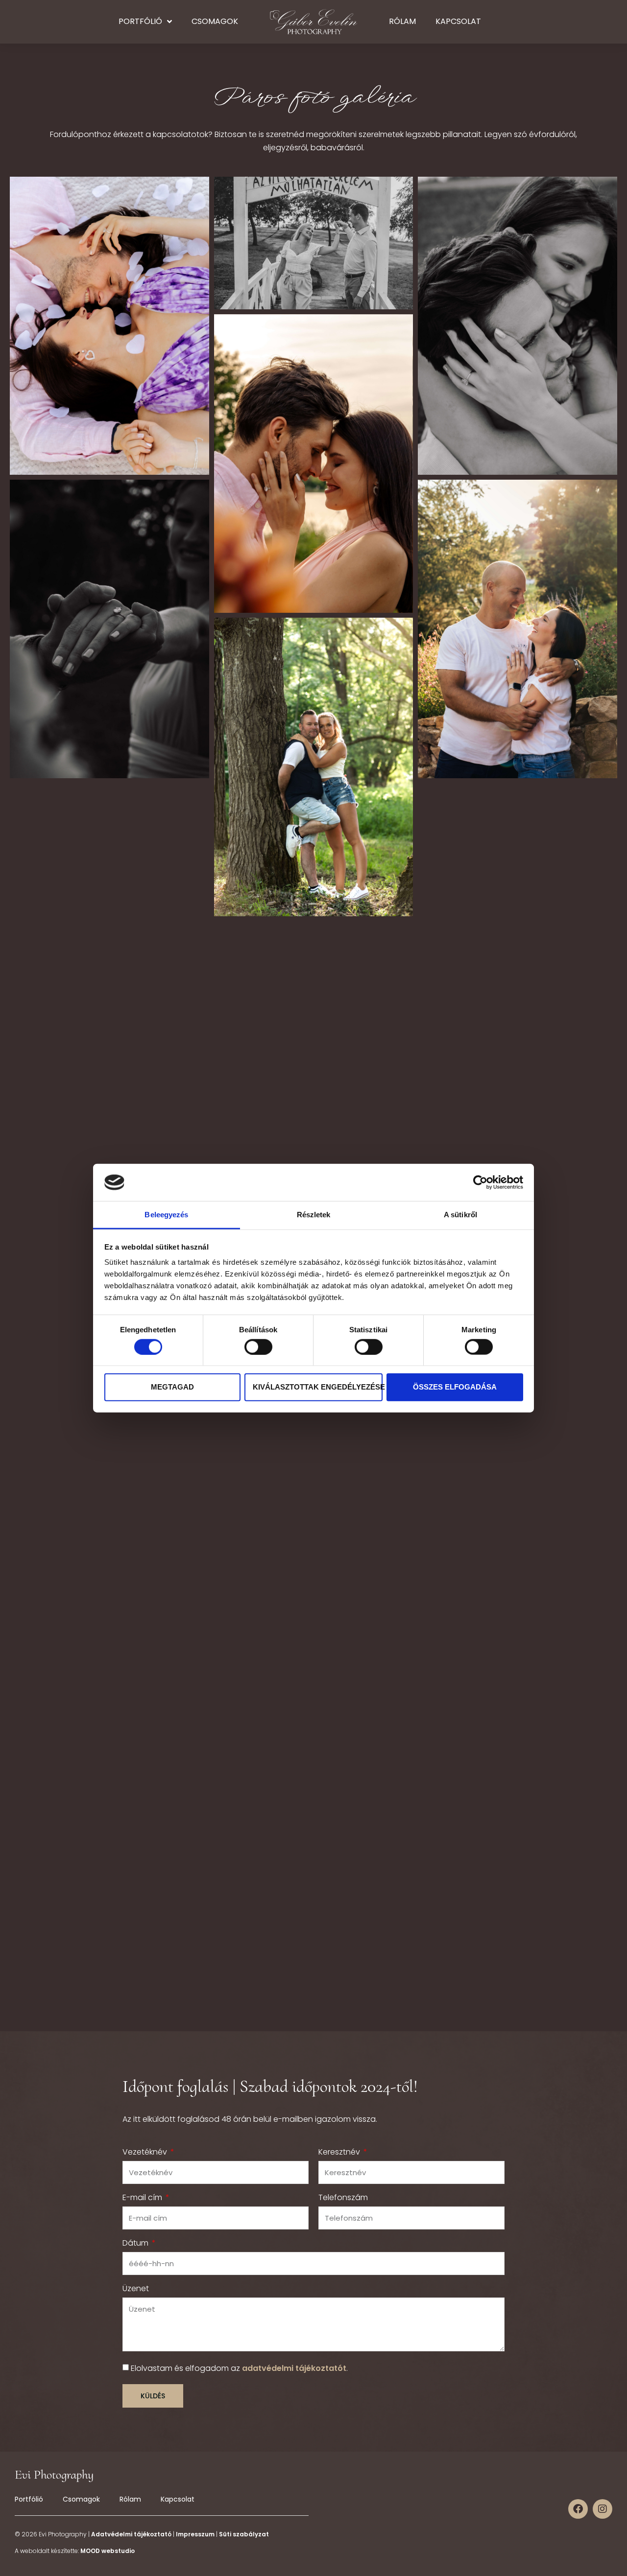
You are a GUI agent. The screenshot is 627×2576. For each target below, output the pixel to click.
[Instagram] (603, 2509)
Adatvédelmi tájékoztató (131, 2534)
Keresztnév (340, 2153)
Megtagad (172, 1387)
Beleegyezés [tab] (166, 1215)
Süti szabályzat (244, 2534)
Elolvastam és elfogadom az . (239, 2368)
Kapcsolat (458, 21)
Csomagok (215, 21)
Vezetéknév (146, 2153)
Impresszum (195, 2534)
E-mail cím (143, 2198)
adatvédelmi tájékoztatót (294, 2368)
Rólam (402, 21)
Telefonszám (343, 2198)
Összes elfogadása (455, 1387)
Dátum (136, 2244)
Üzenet (136, 2289)
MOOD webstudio (108, 2551)
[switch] (258, 1346)
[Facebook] (578, 2509)
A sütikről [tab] (460, 1215)
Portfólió (140, 21)
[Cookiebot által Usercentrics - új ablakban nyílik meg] (480, 1183)
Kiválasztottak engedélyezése (318, 1387)
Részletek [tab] (314, 1215)
